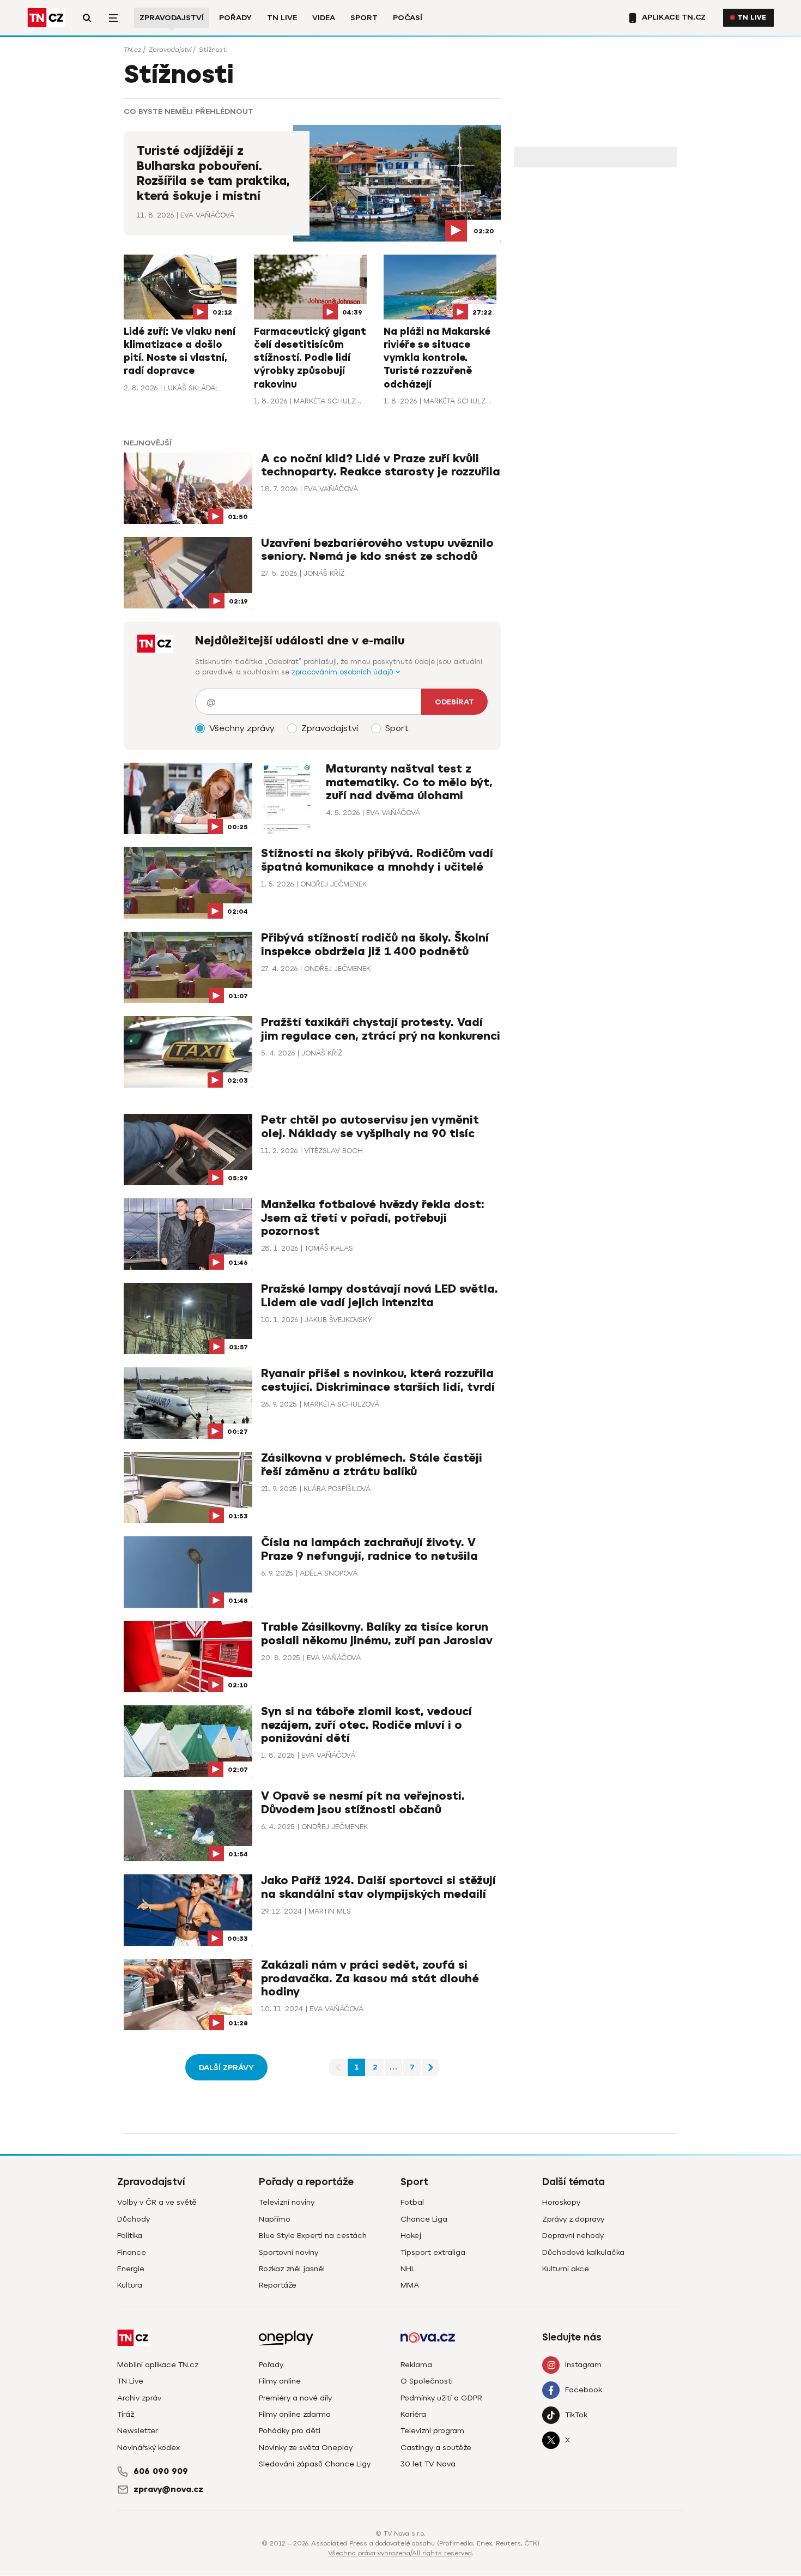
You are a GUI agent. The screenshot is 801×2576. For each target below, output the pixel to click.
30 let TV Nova (428, 2464)
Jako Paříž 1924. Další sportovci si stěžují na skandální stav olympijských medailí (378, 1887)
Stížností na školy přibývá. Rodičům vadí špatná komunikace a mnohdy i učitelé (377, 860)
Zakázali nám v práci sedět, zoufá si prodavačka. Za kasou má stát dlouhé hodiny (370, 1978)
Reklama (416, 2365)
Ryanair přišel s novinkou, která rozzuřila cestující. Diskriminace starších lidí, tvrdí (378, 1380)
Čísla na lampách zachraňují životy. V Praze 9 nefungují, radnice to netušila (369, 1549)
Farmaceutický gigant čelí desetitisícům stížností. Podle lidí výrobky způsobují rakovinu (310, 358)
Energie (131, 2269)
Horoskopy (561, 2202)
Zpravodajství (172, 18)
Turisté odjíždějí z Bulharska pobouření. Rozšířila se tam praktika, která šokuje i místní (213, 174)
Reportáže (278, 2285)
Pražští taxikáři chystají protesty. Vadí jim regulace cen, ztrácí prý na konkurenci (381, 1029)
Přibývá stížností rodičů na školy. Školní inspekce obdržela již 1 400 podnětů (375, 945)
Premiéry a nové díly (295, 2398)
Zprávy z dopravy (573, 2219)
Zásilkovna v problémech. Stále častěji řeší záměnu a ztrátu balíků (372, 1465)
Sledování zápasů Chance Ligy (315, 2464)
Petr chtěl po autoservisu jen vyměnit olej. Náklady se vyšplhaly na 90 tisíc (370, 1127)
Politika (130, 2236)
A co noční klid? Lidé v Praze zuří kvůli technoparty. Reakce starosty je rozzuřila (381, 465)
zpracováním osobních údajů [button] (344, 672)
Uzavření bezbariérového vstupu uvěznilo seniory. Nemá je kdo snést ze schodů (377, 550)
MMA (410, 2285)
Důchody (133, 2219)
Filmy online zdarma (295, 2414)
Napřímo (275, 2219)
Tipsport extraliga (433, 2252)
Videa (324, 18)
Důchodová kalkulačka (583, 2252)
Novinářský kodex (148, 2448)
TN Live (282, 18)
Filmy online (280, 2381)
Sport (364, 18)
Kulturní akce (566, 2269)
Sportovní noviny (289, 2252)
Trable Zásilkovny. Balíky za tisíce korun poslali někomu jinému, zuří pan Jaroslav (377, 1634)
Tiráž (126, 2414)
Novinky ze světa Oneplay (306, 2448)
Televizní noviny (287, 2202)
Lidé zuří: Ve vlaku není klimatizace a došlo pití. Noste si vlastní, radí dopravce (180, 351)
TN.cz (132, 50)
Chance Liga (424, 2219)
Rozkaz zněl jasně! (292, 2269)
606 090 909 (161, 2471)
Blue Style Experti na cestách (313, 2236)
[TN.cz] (46, 18)
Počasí (408, 18)
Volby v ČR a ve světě (157, 2202)
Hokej (411, 2236)
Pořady (235, 18)
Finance (132, 2252)
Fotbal (412, 2202)
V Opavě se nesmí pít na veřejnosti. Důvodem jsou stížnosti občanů (363, 1803)
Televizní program (432, 2431)
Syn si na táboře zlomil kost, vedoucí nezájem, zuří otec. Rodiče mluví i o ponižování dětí (366, 1725)
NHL (408, 2269)
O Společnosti (427, 2381)
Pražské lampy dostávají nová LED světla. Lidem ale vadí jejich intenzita (380, 1296)
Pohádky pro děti (290, 2431)
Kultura (130, 2285)
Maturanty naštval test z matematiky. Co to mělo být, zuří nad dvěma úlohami (409, 782)
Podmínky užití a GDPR (441, 2398)
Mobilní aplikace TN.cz (158, 2365)
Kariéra (413, 2414)
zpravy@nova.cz (168, 2489)
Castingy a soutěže (436, 2448)
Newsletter (138, 2431)
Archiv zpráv (139, 2398)
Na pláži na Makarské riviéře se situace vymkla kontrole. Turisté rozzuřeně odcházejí (437, 358)
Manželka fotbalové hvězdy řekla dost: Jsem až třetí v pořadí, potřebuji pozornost (373, 1218)
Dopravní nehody (573, 2236)
